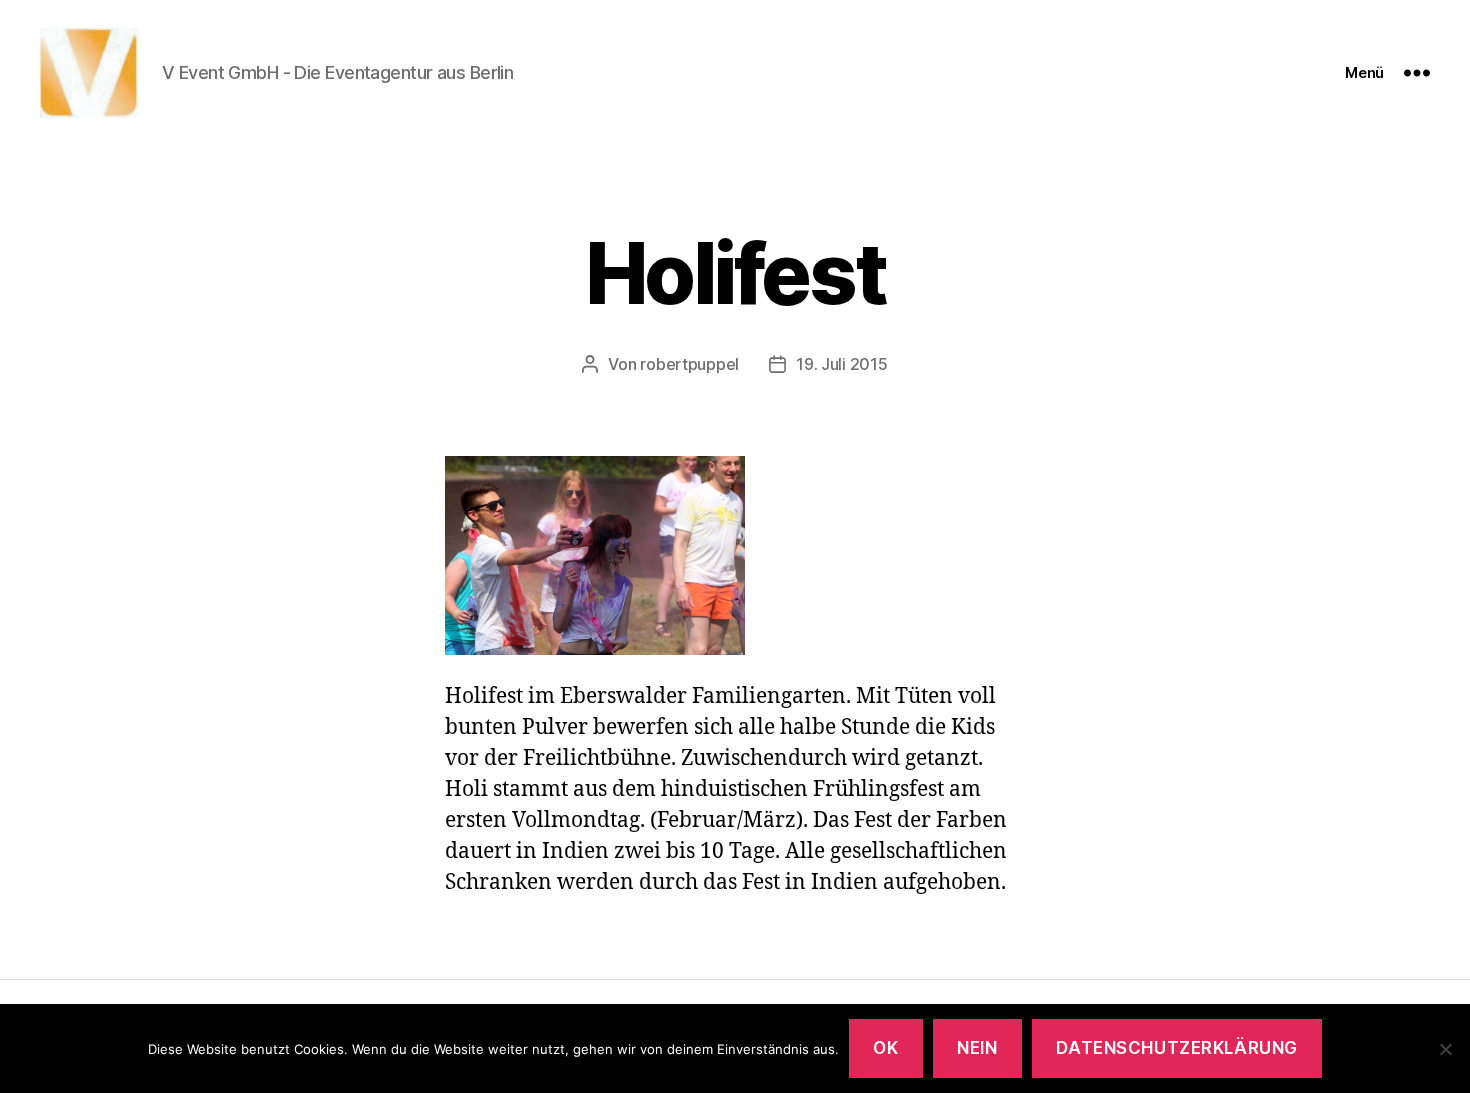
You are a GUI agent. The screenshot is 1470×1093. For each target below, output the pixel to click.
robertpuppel (689, 364)
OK (885, 1048)
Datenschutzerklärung (1176, 1048)
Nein (977, 1048)
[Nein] (1445, 1049)
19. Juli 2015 (842, 364)
